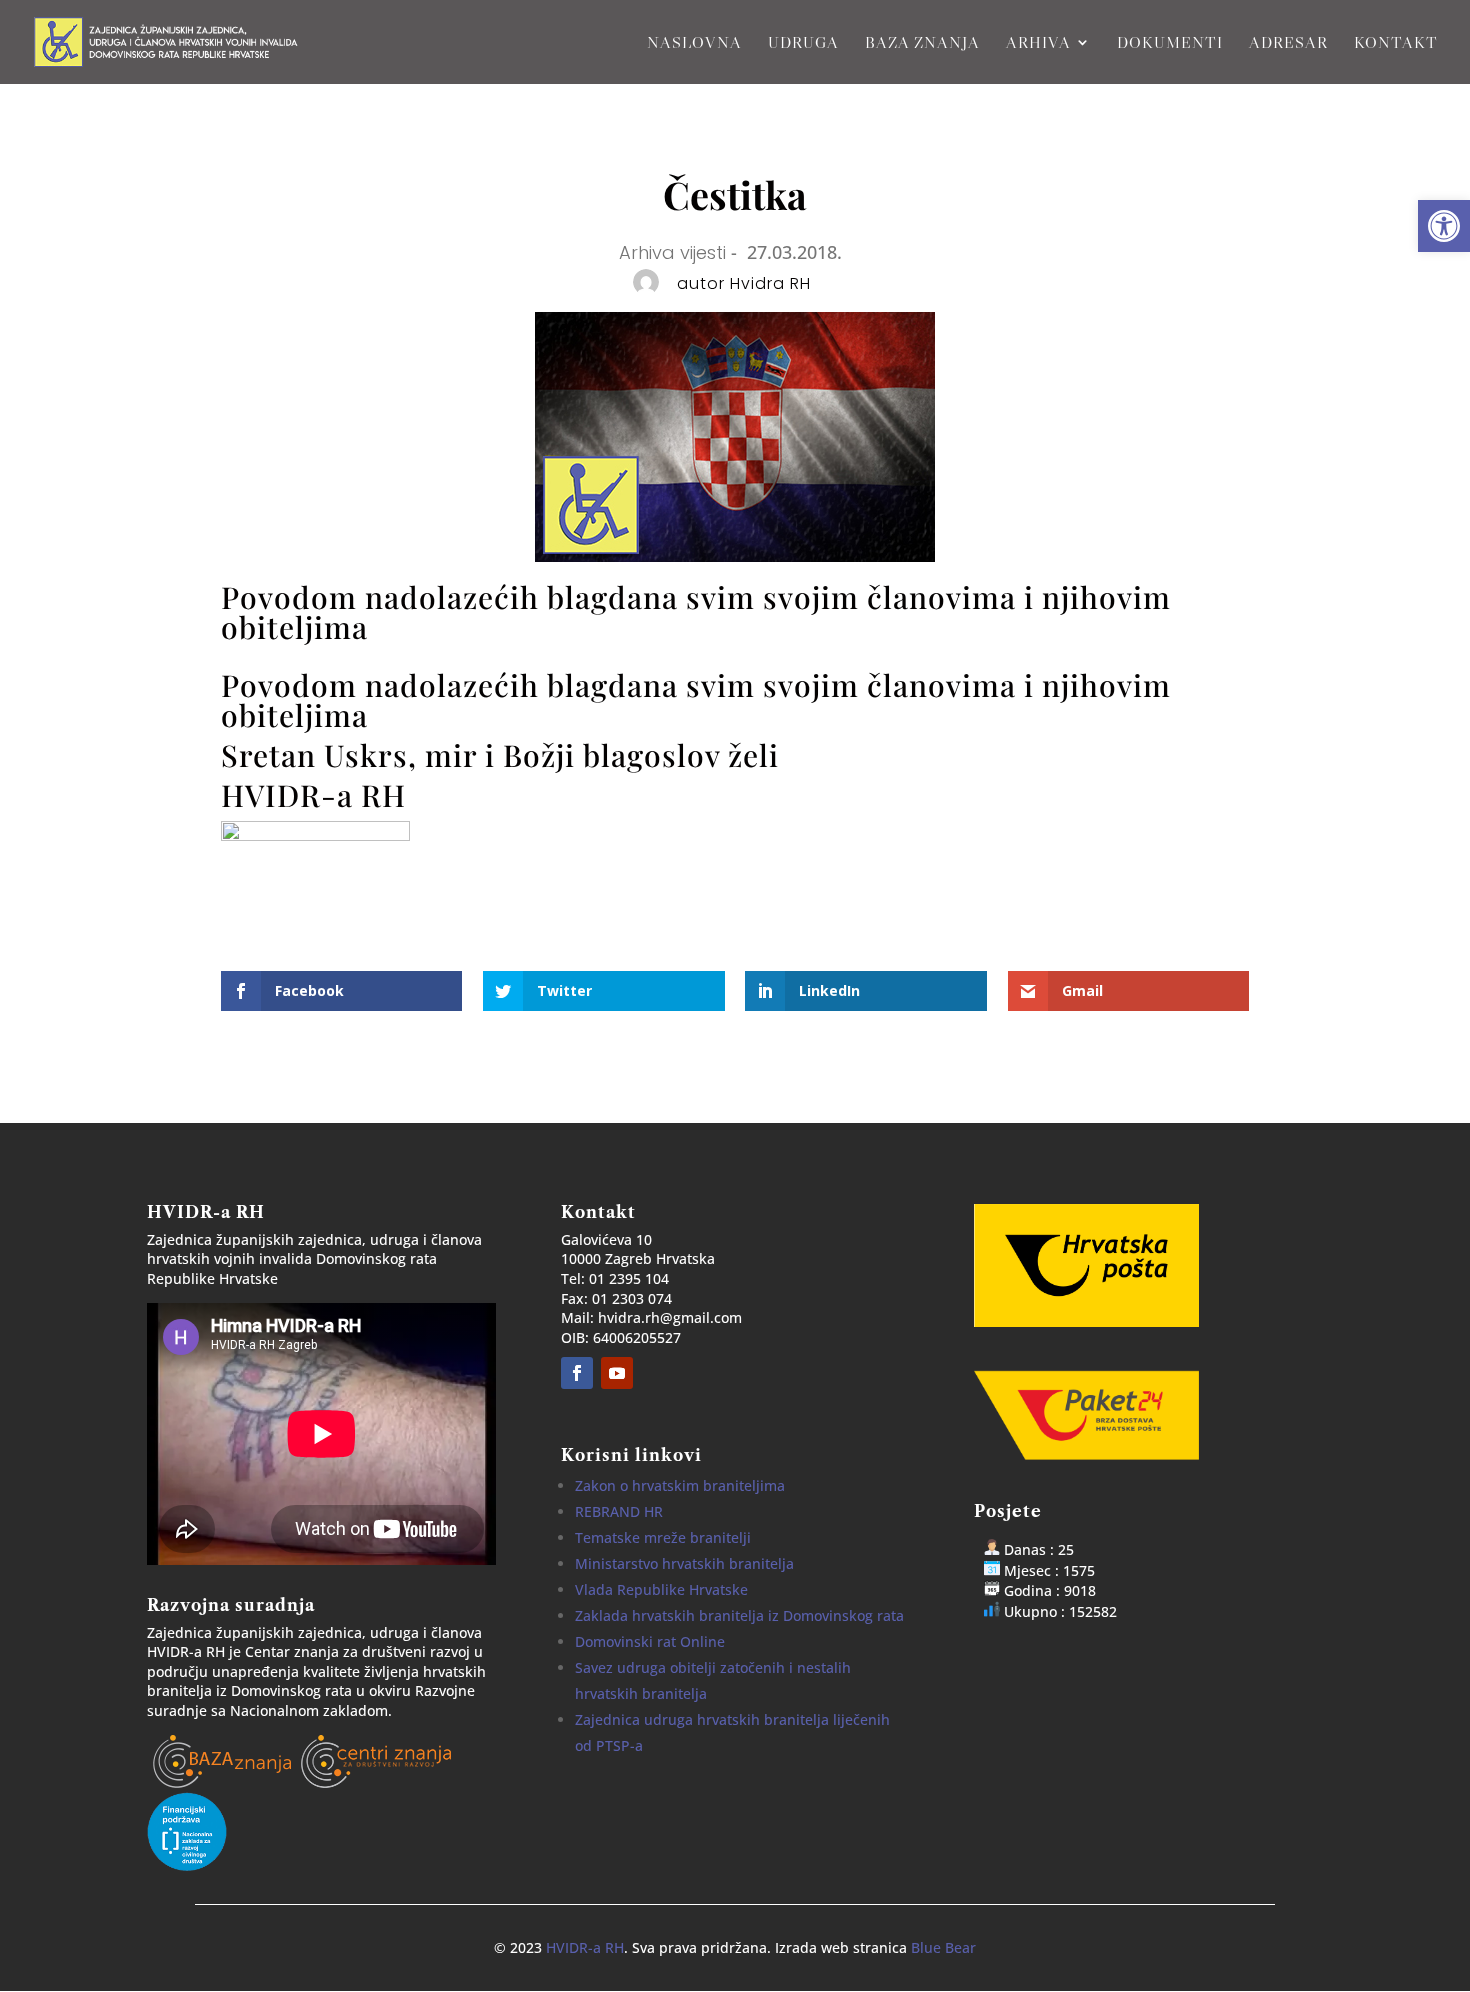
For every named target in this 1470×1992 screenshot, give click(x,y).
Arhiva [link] (1038, 43)
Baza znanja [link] (922, 43)
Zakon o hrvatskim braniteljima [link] (680, 1485)
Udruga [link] (803, 43)
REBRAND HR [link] (619, 1511)
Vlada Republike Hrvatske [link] (661, 1589)
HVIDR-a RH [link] (585, 1947)
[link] (1444, 226)
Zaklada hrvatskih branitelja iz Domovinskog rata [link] (739, 1615)
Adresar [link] (1288, 43)
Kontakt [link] (1396, 43)
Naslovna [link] (694, 43)
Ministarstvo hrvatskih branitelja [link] (684, 1563)
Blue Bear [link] (943, 1947)
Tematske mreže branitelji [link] (663, 1537)
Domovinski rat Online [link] (650, 1641)
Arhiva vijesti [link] (672, 252)
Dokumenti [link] (1170, 43)
